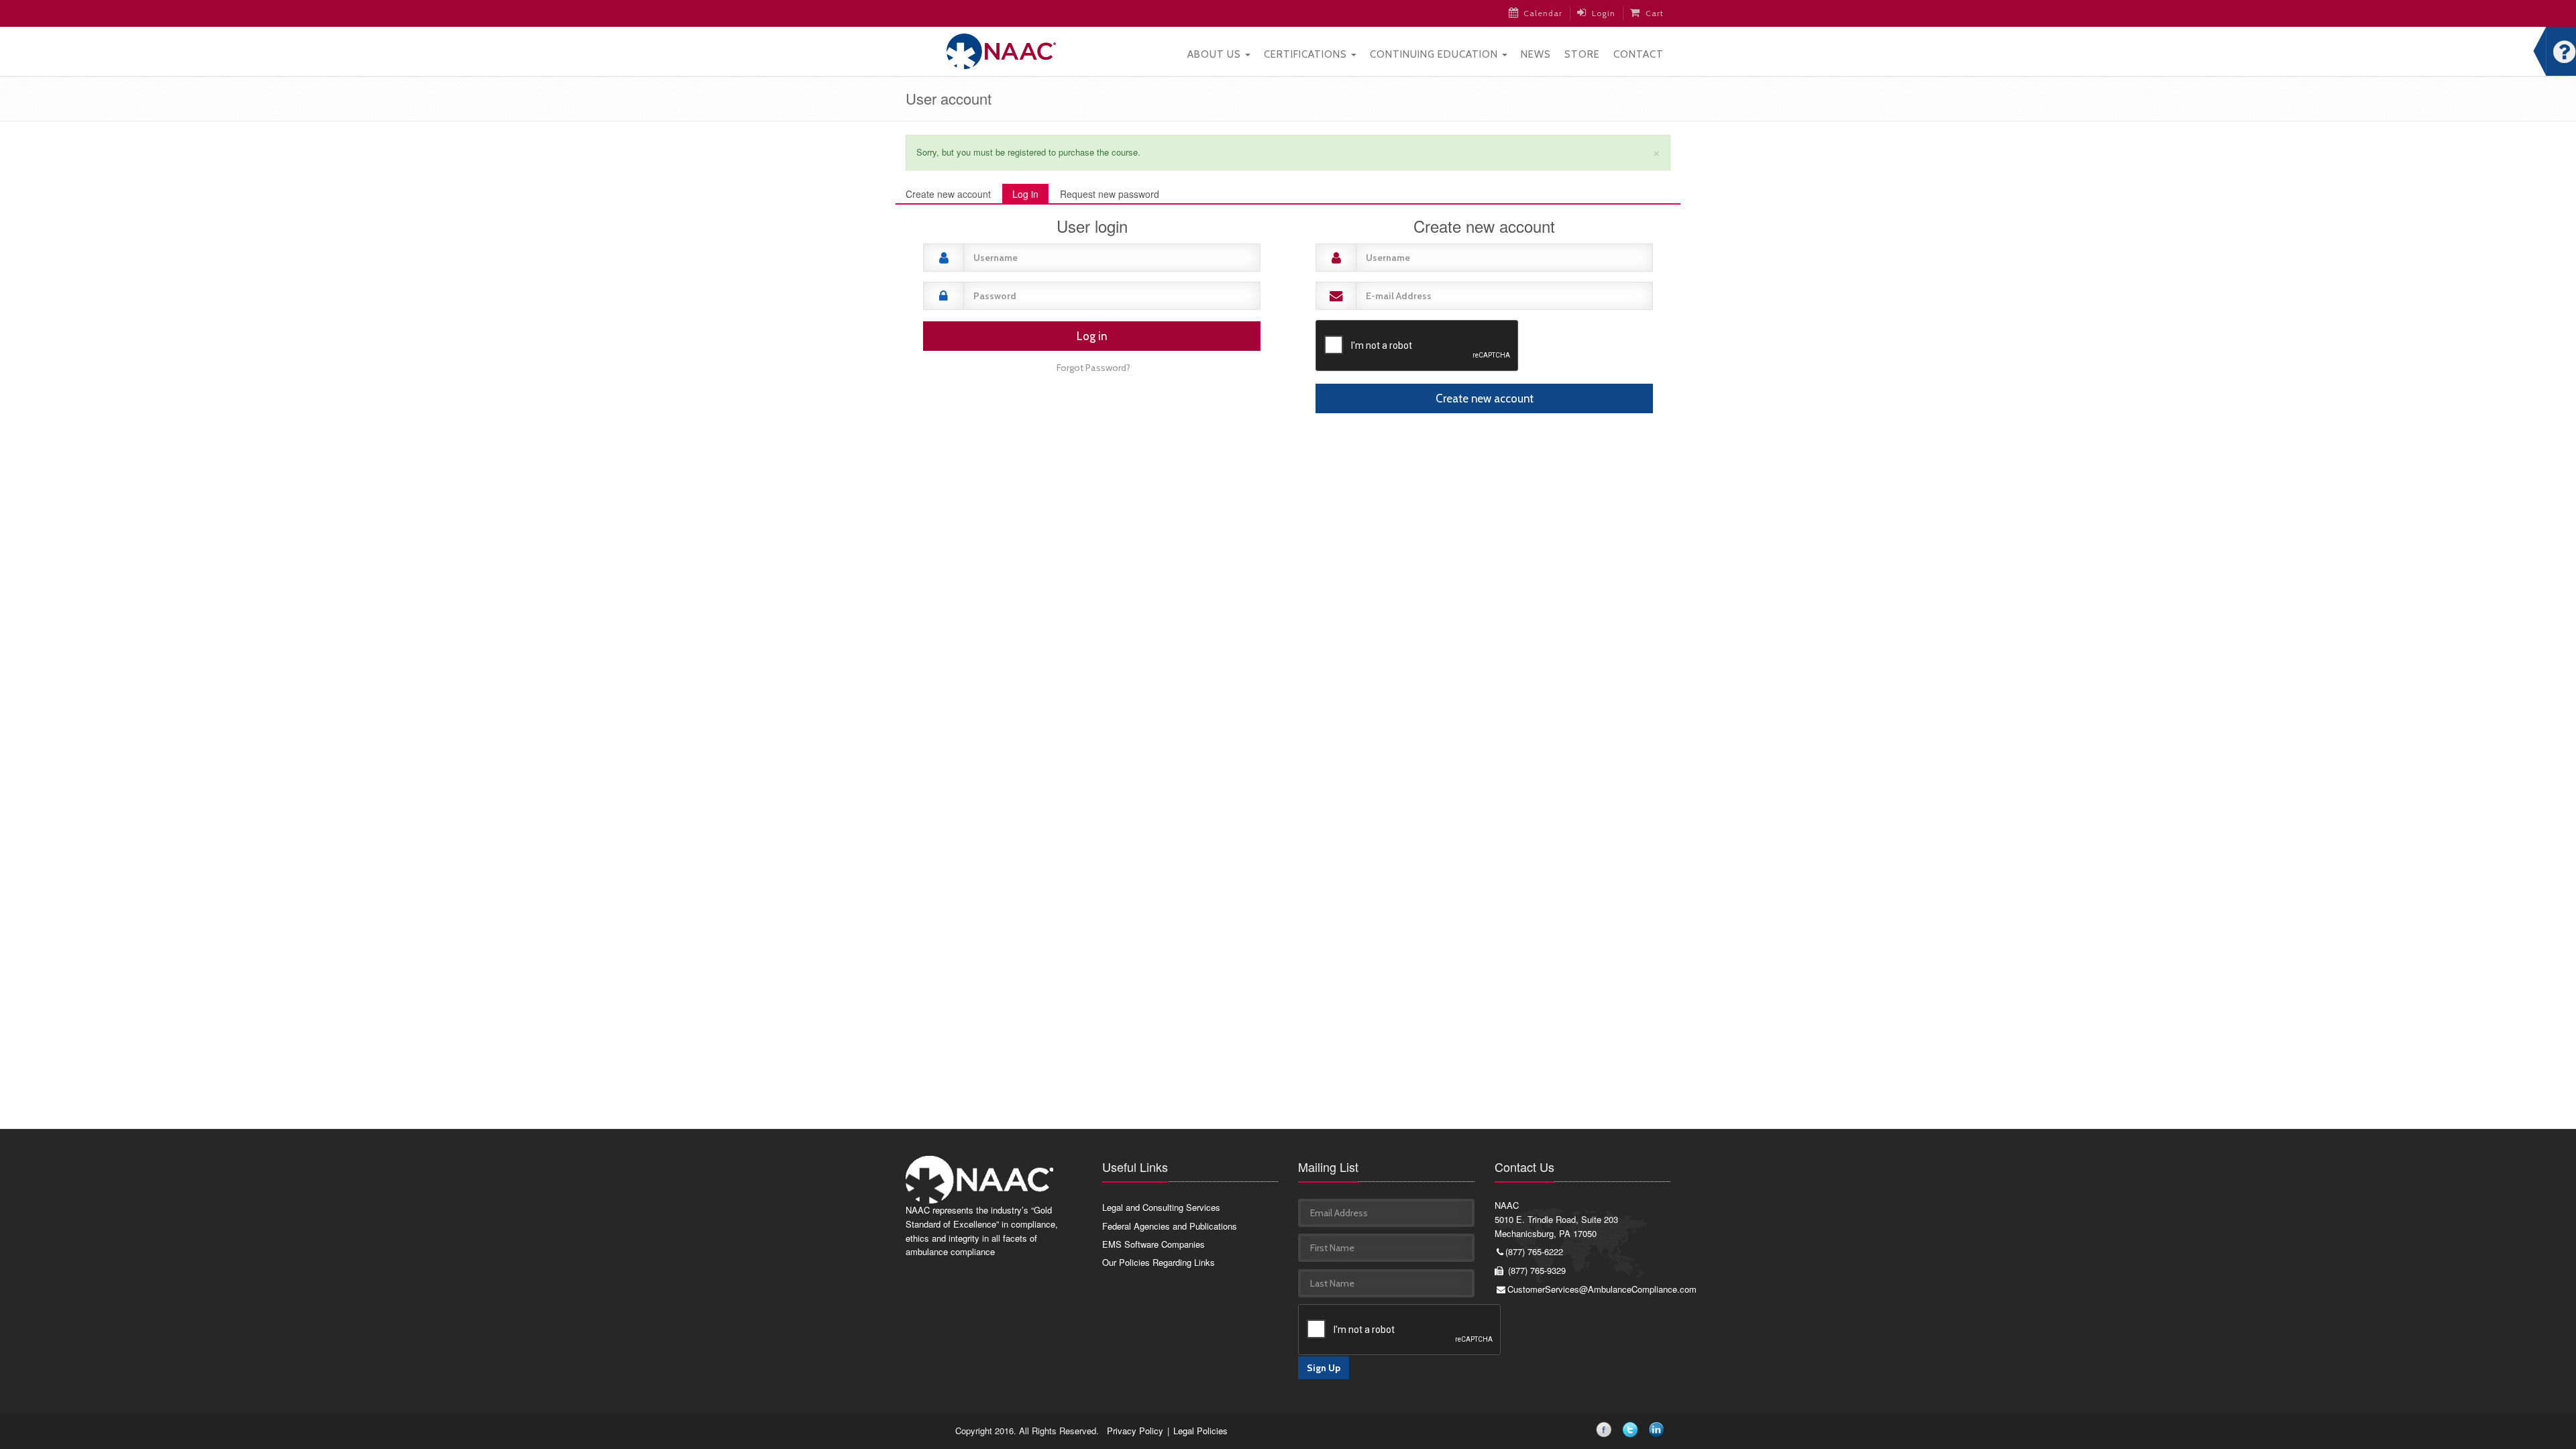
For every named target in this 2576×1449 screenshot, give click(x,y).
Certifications (1307, 54)
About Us (1216, 54)
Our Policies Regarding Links (1159, 1262)
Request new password (1110, 194)
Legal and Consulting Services (1161, 1207)
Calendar (1543, 13)
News (1536, 54)
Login (1604, 13)
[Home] (1001, 50)
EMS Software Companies (1153, 1244)
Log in (1030, 196)
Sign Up (1324, 1368)
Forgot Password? (1093, 368)
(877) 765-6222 (1534, 1251)
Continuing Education (1435, 54)
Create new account (948, 194)
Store (1582, 54)
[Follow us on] (1606, 1432)
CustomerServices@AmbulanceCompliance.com (1589, 1289)
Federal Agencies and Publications (1170, 1226)
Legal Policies (1200, 1431)
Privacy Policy (1135, 1431)
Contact (1639, 54)
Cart (1655, 13)
